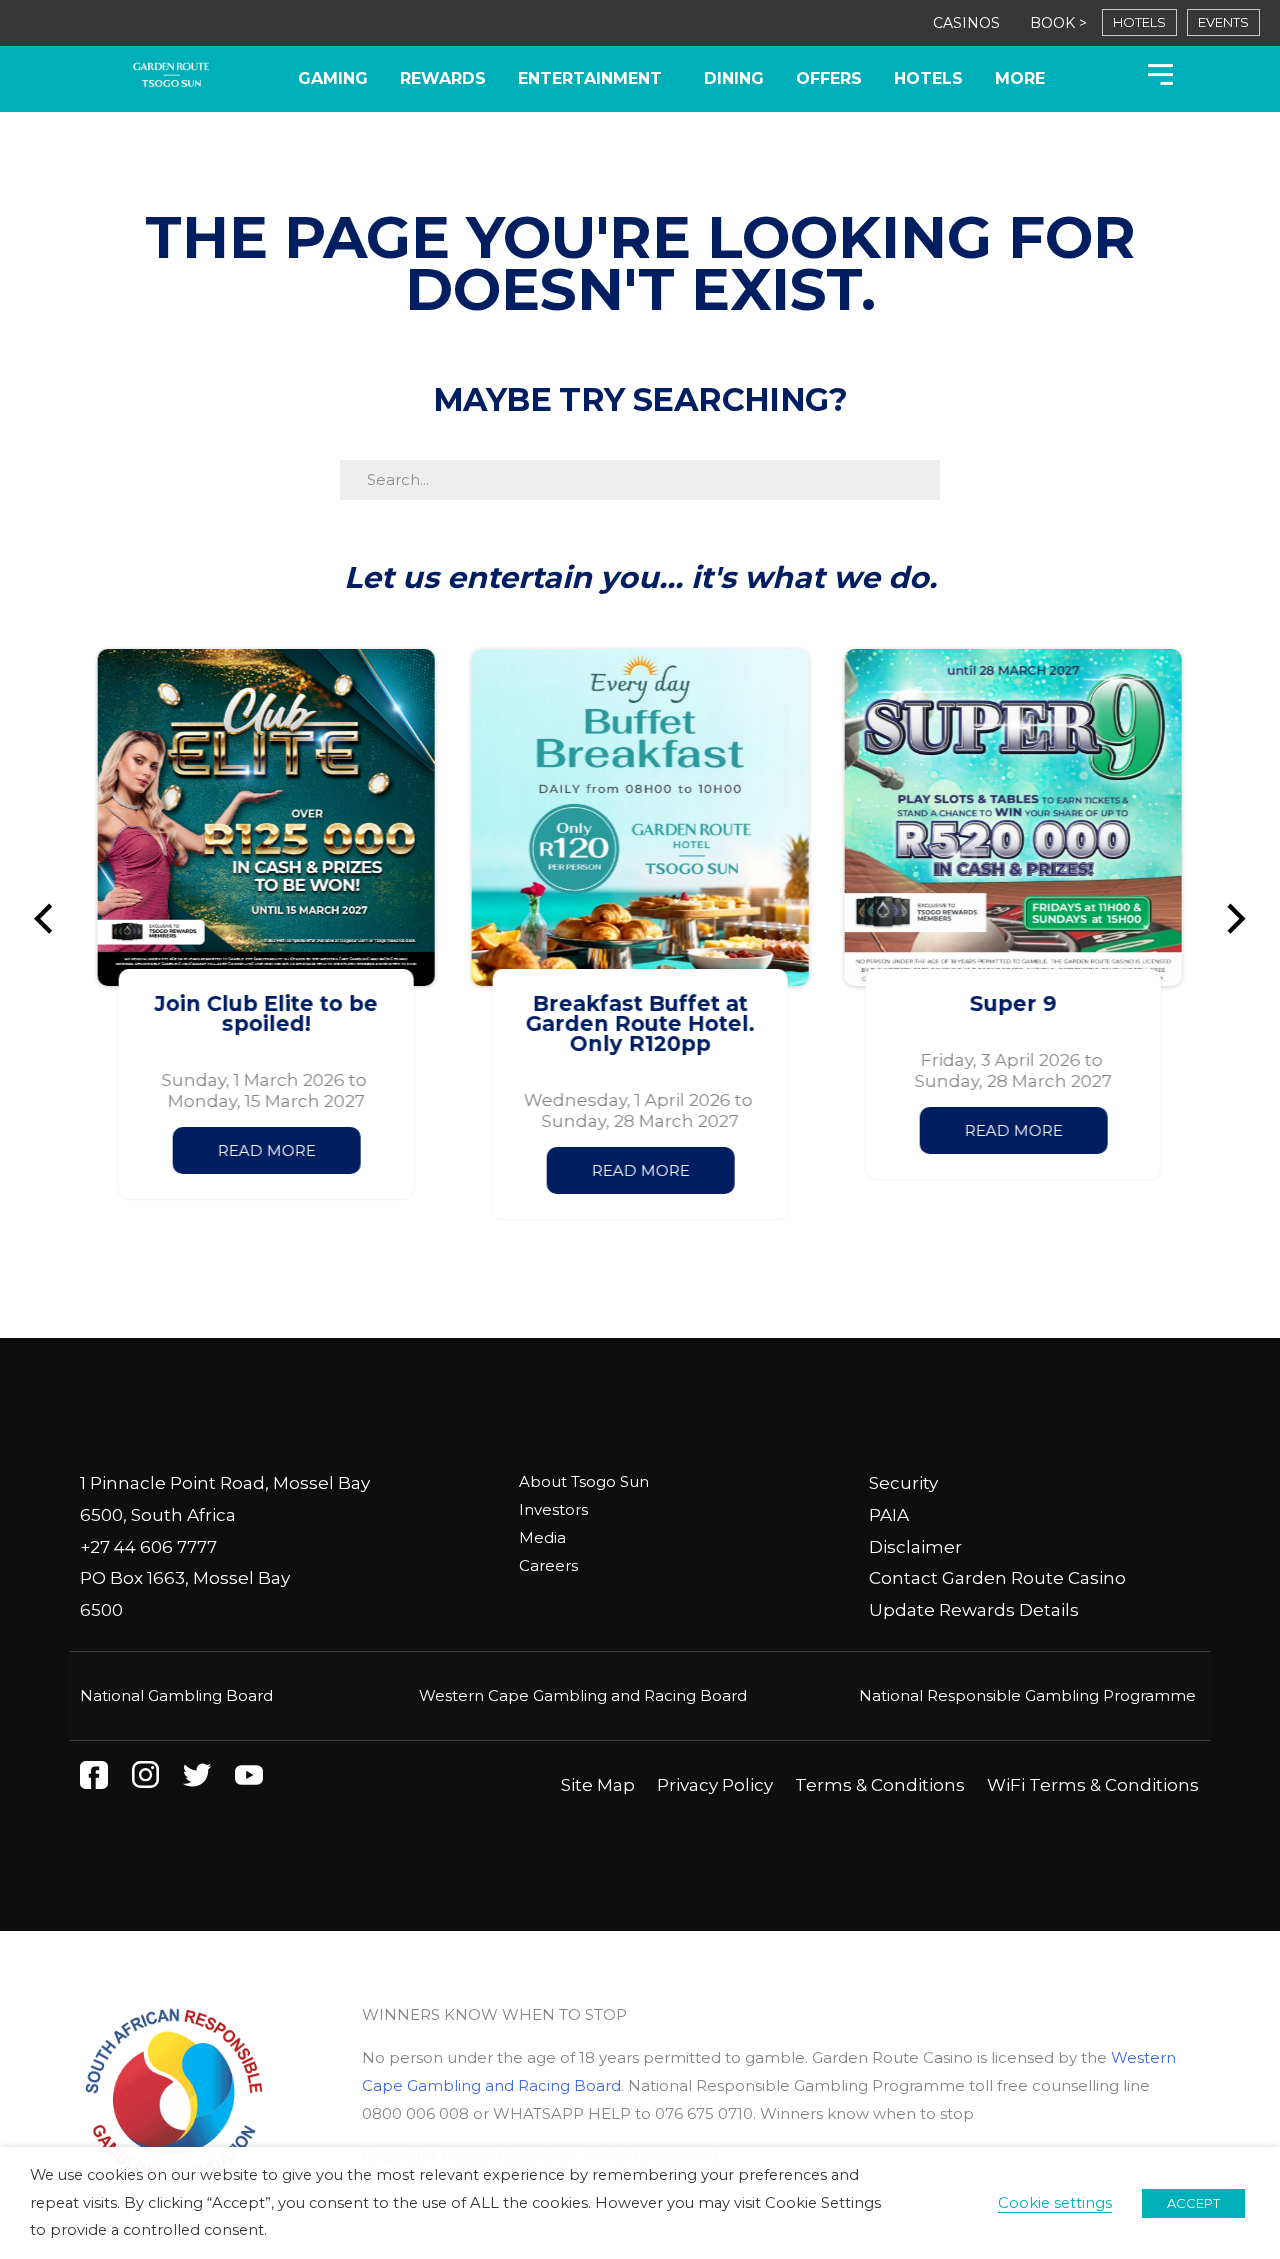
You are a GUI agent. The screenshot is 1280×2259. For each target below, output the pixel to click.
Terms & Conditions (880, 1785)
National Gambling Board (176, 1695)
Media (542, 1537)
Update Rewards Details (974, 1610)
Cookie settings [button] (1055, 2203)
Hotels (928, 78)
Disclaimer (915, 1547)
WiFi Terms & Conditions (1093, 1785)
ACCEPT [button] (1193, 2203)
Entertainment (590, 78)
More (1020, 78)
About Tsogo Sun (584, 1481)
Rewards (443, 78)
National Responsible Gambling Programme (1027, 1695)
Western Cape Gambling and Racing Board (583, 1695)
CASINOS (966, 23)
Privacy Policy (715, 1785)
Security (903, 1483)
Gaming (333, 78)
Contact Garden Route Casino (997, 1578)
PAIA (889, 1515)
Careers (548, 1565)
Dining (734, 78)
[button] (53, 919)
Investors (553, 1509)
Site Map (598, 1785)
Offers (829, 78)
